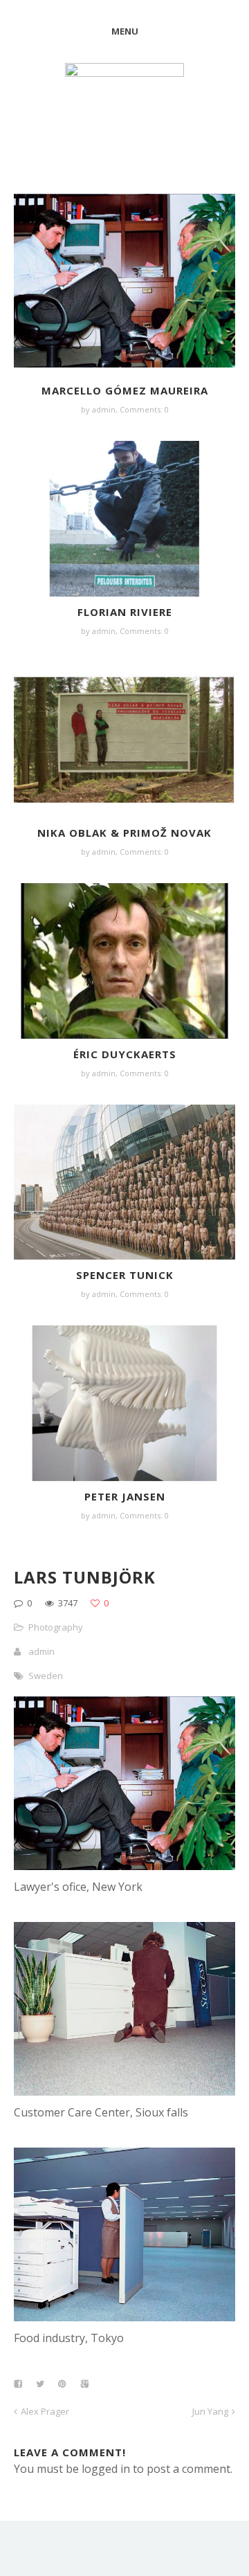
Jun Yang (210, 2411)
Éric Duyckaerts (125, 1054)
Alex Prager (45, 2411)
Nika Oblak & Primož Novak (124, 833)
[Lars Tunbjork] (124, 1866)
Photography (56, 1627)
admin (104, 409)
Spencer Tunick (125, 1275)
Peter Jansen (125, 1496)
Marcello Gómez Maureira (125, 390)
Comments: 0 (144, 409)
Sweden (46, 1676)
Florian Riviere (125, 612)
